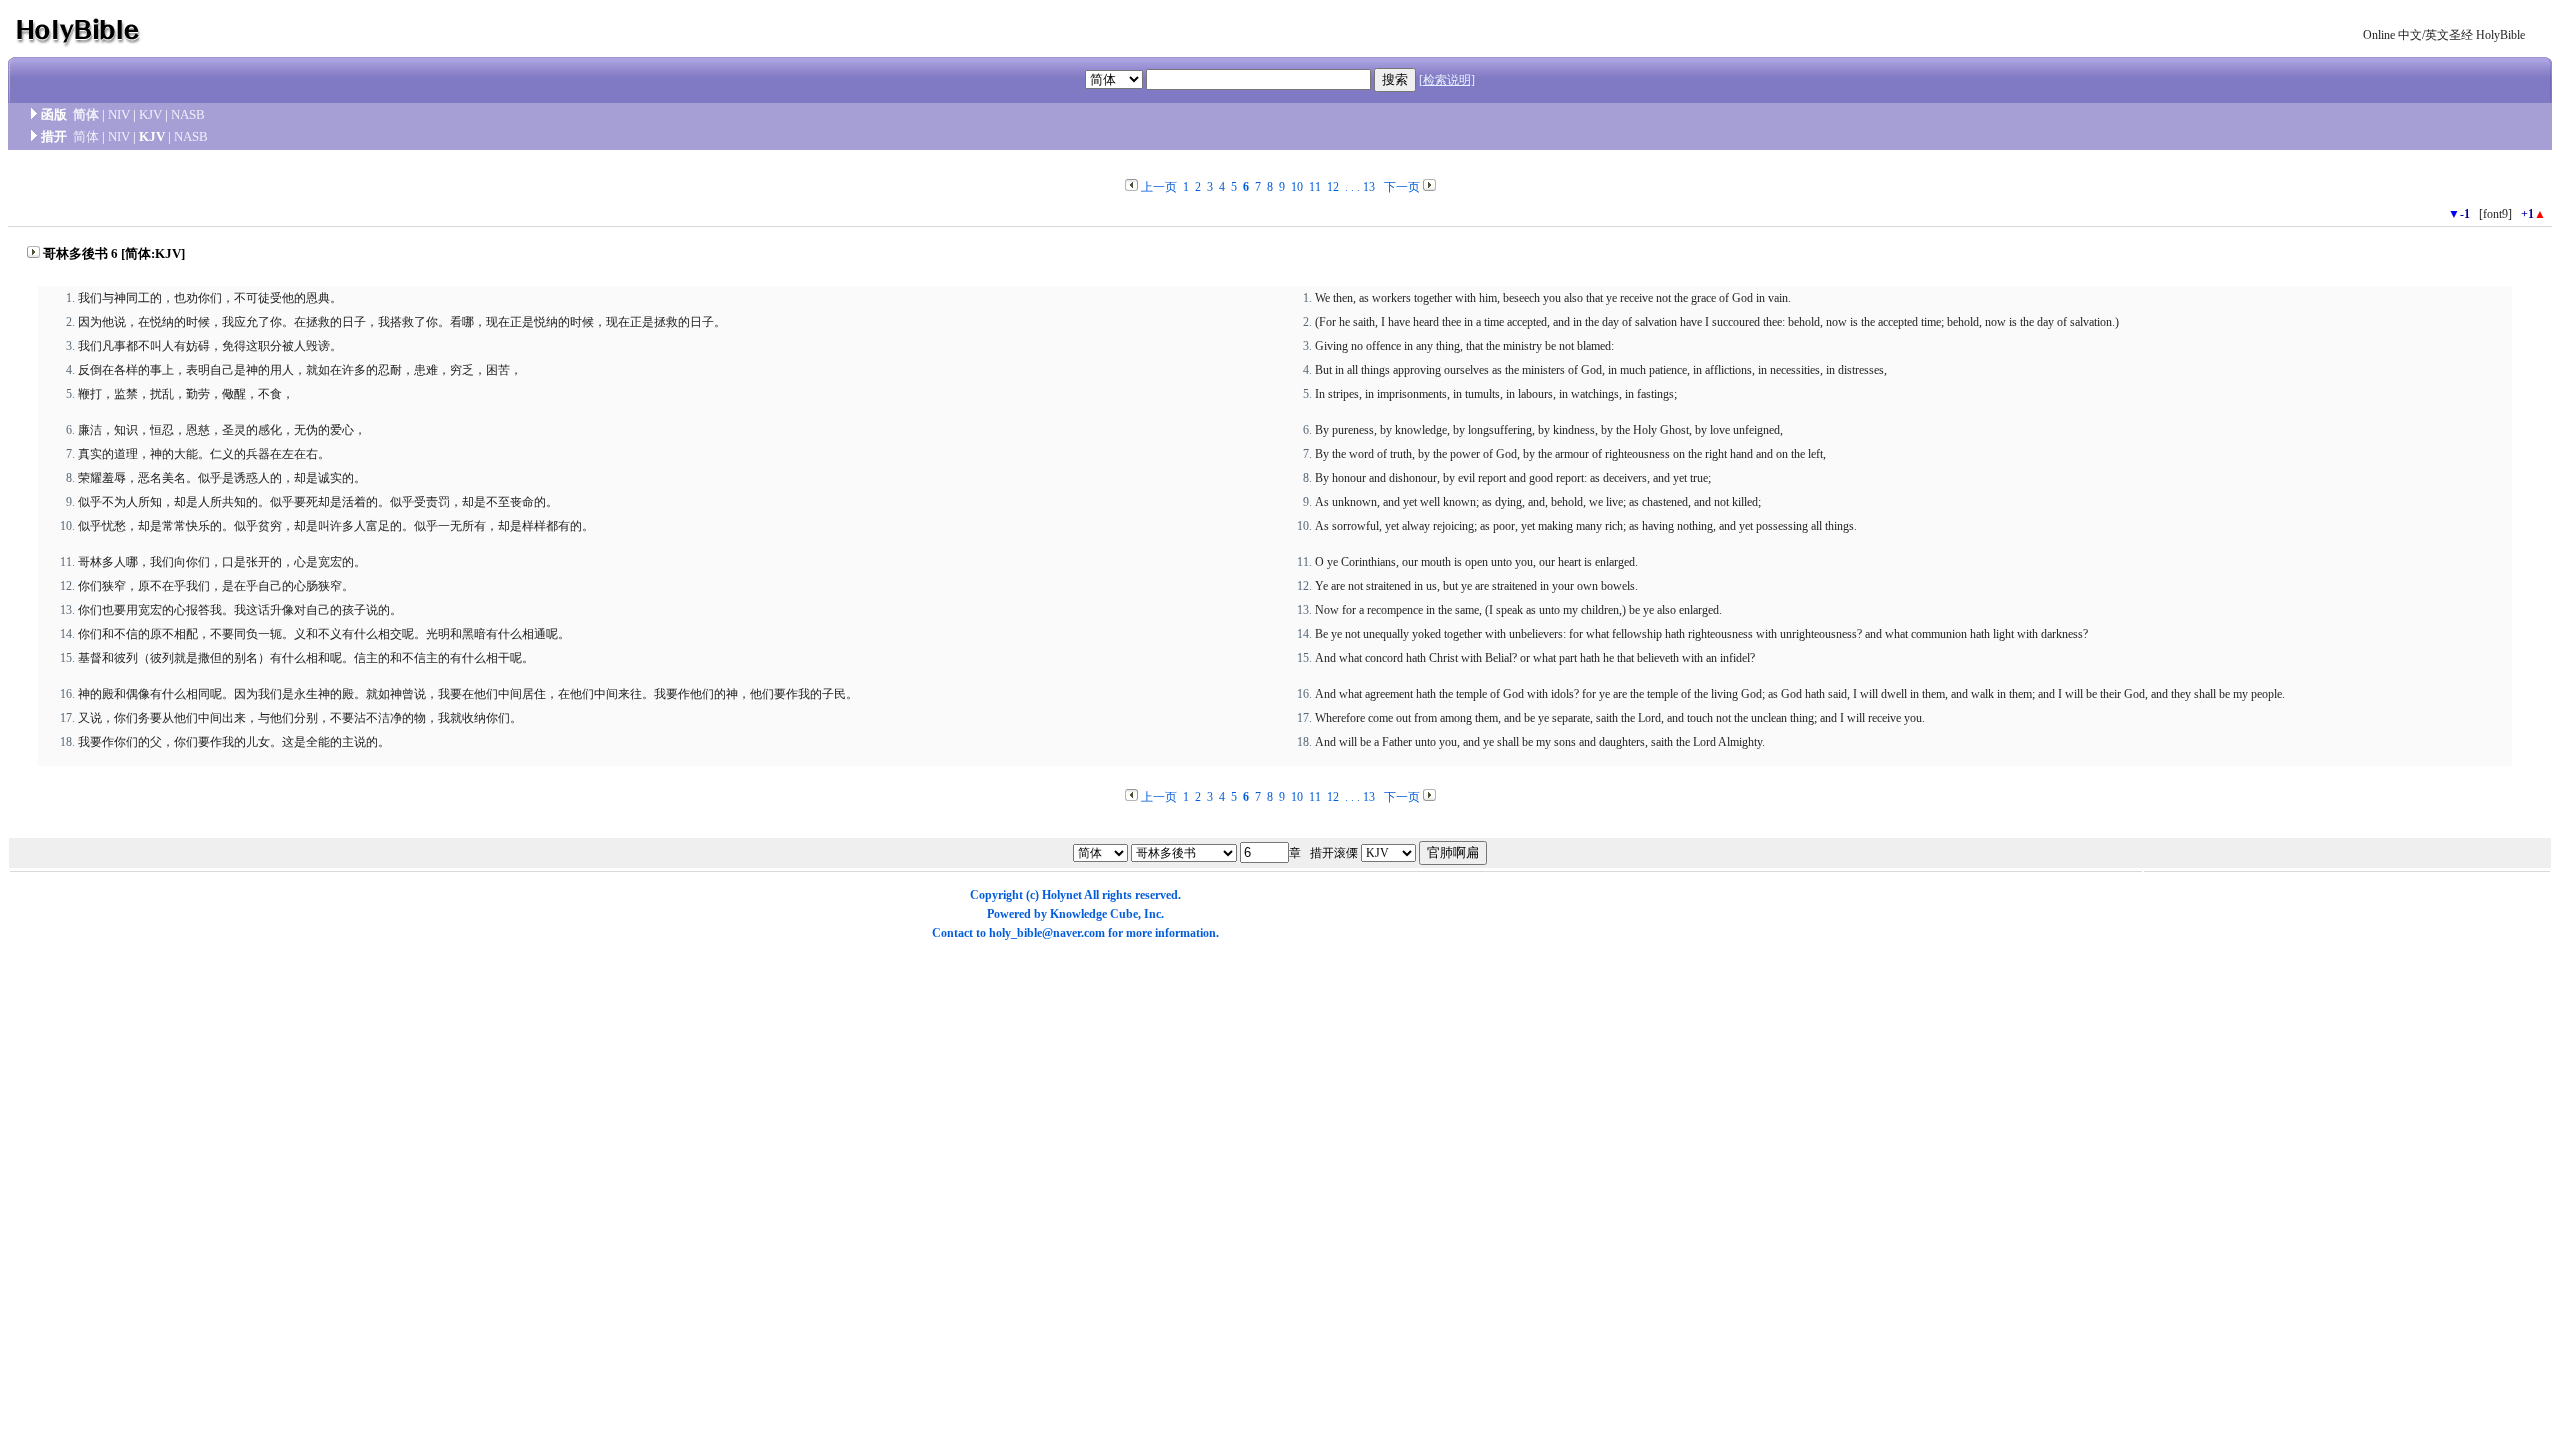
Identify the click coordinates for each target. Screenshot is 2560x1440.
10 (1297, 187)
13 (1369, 187)
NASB (188, 114)
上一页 (1159, 187)
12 (1333, 187)
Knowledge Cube (1094, 914)
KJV (150, 114)
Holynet (1062, 895)
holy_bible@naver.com (1047, 933)
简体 (86, 114)
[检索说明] (1447, 80)
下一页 (1402, 187)
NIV (119, 114)
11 (1315, 187)
